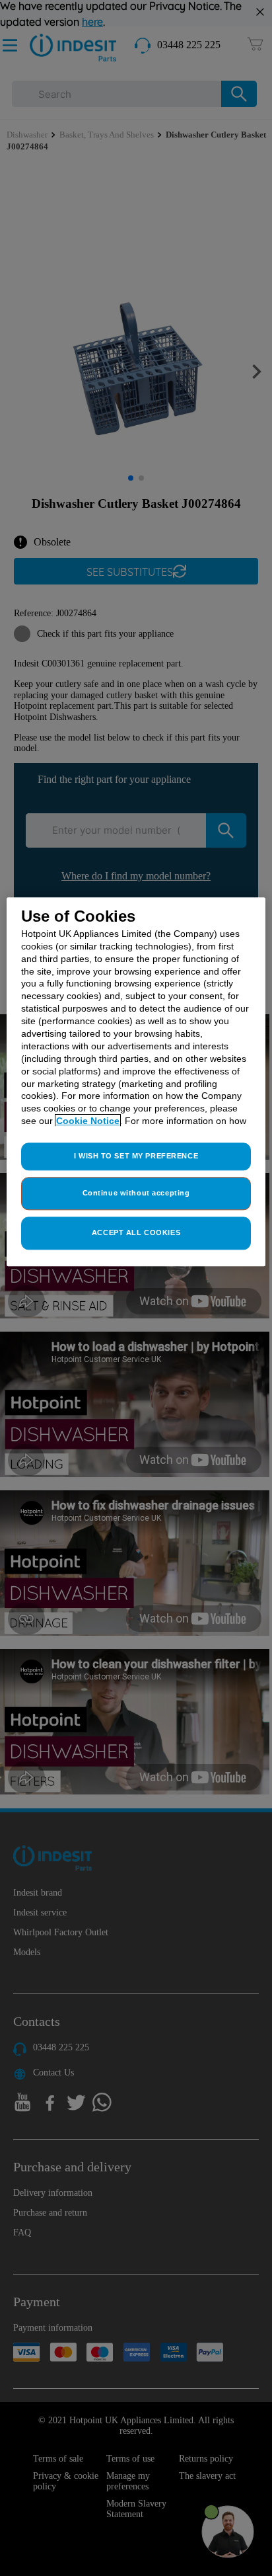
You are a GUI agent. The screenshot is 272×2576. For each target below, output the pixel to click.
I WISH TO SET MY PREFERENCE (136, 1156)
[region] (136, 1082)
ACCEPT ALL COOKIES (136, 1232)
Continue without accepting (136, 1193)
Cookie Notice (88, 1121)
